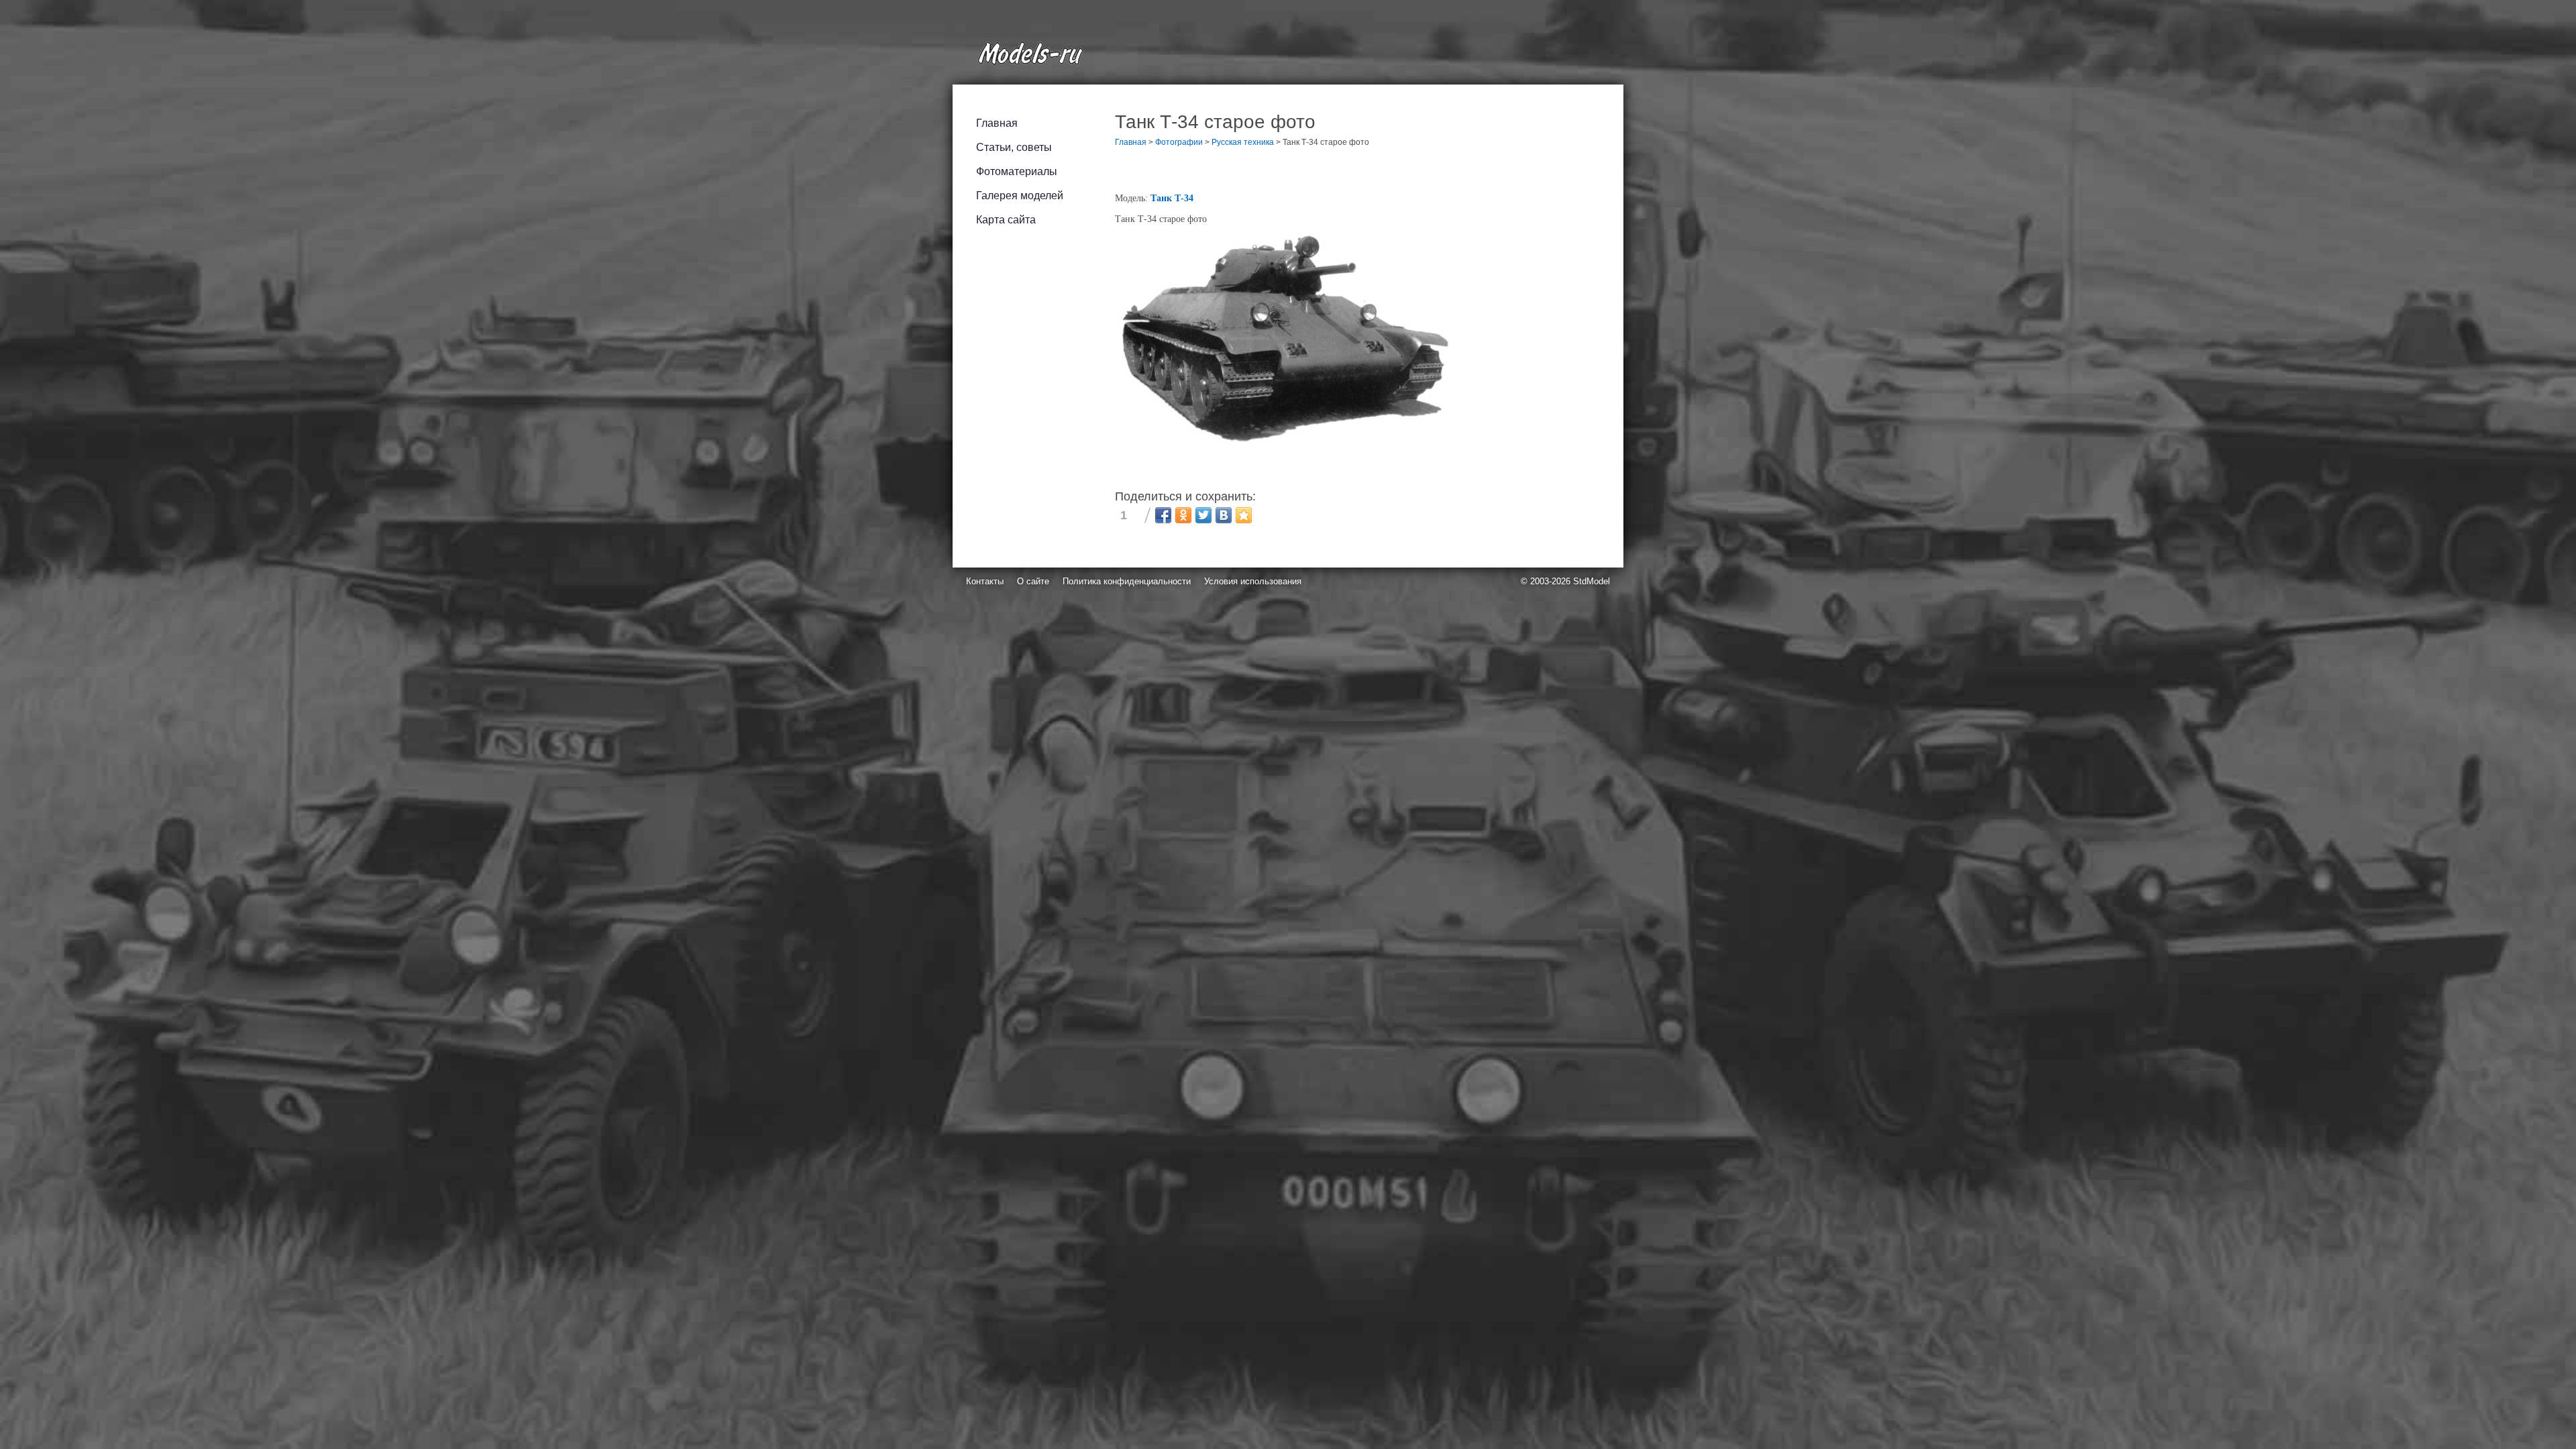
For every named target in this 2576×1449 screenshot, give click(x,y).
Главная (997, 123)
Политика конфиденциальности (1127, 581)
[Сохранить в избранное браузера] (1244, 515)
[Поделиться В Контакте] (1224, 515)
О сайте (1033, 581)
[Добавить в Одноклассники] (1183, 515)
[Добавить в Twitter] (1203, 515)
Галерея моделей (1020, 196)
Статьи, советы (1014, 147)
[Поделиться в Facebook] (1163, 515)
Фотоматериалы (1017, 171)
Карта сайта (1006, 220)
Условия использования (1253, 581)
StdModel (1592, 581)
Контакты (985, 581)
